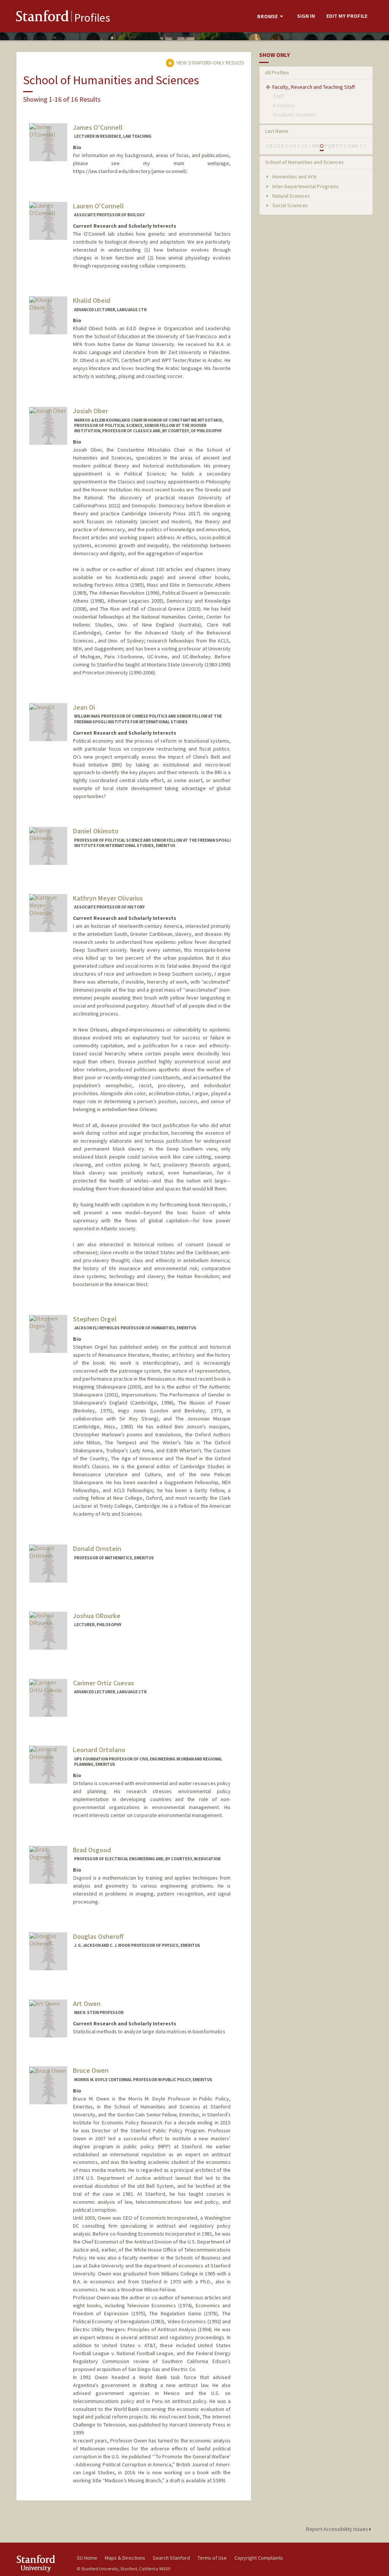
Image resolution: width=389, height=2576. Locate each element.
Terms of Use (212, 2558)
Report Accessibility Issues (338, 2529)
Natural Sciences (291, 196)
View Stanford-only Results (210, 63)
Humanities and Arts (294, 176)
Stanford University (43, 2563)
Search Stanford (171, 2558)
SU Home (87, 2558)
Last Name (277, 131)
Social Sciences (289, 205)
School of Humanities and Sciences (304, 162)
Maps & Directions (125, 2558)
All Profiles (277, 72)
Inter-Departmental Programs (305, 186)
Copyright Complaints (259, 2558)
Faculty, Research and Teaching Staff (314, 87)
